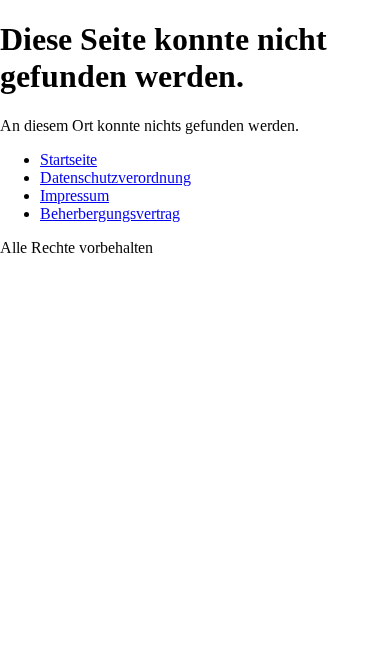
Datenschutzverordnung (115, 177)
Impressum (74, 195)
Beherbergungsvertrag (110, 213)
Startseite (68, 159)
